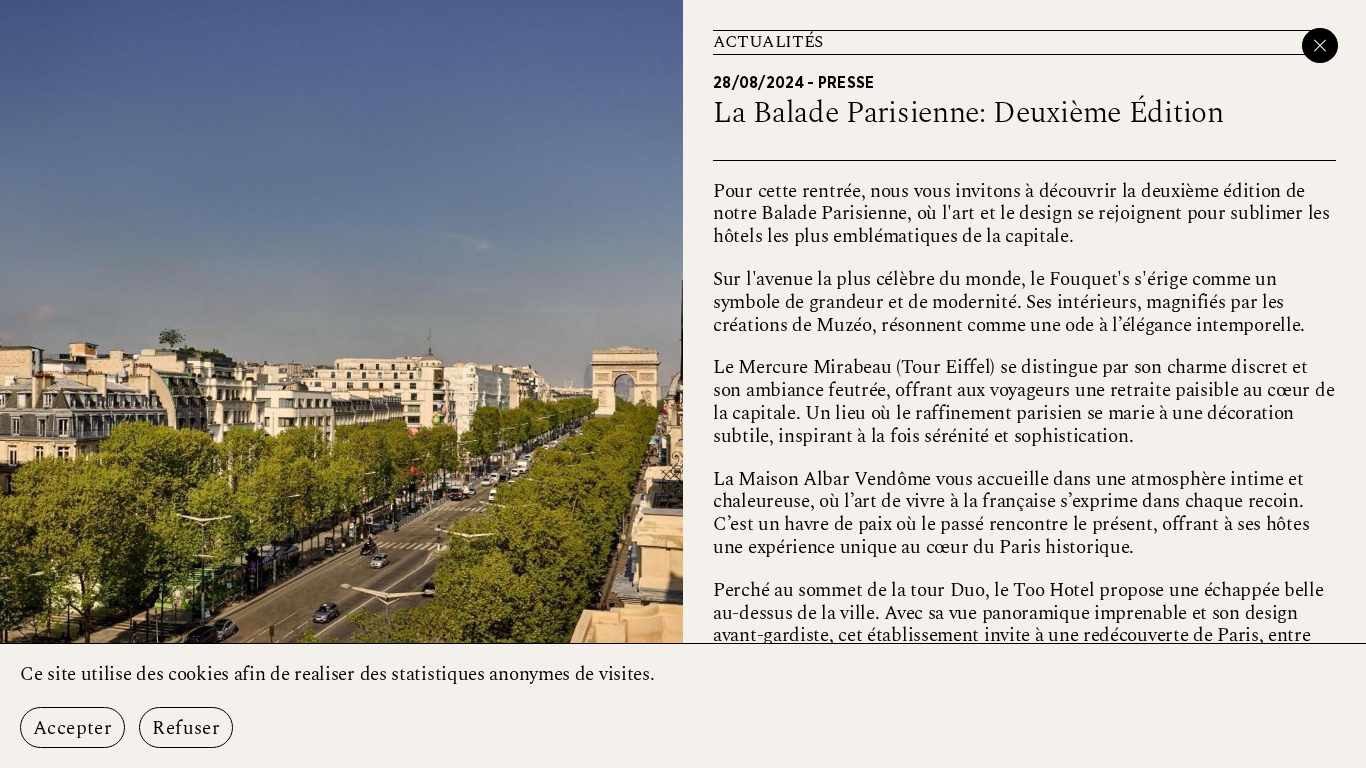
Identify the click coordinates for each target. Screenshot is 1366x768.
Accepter (72, 728)
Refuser (186, 728)
